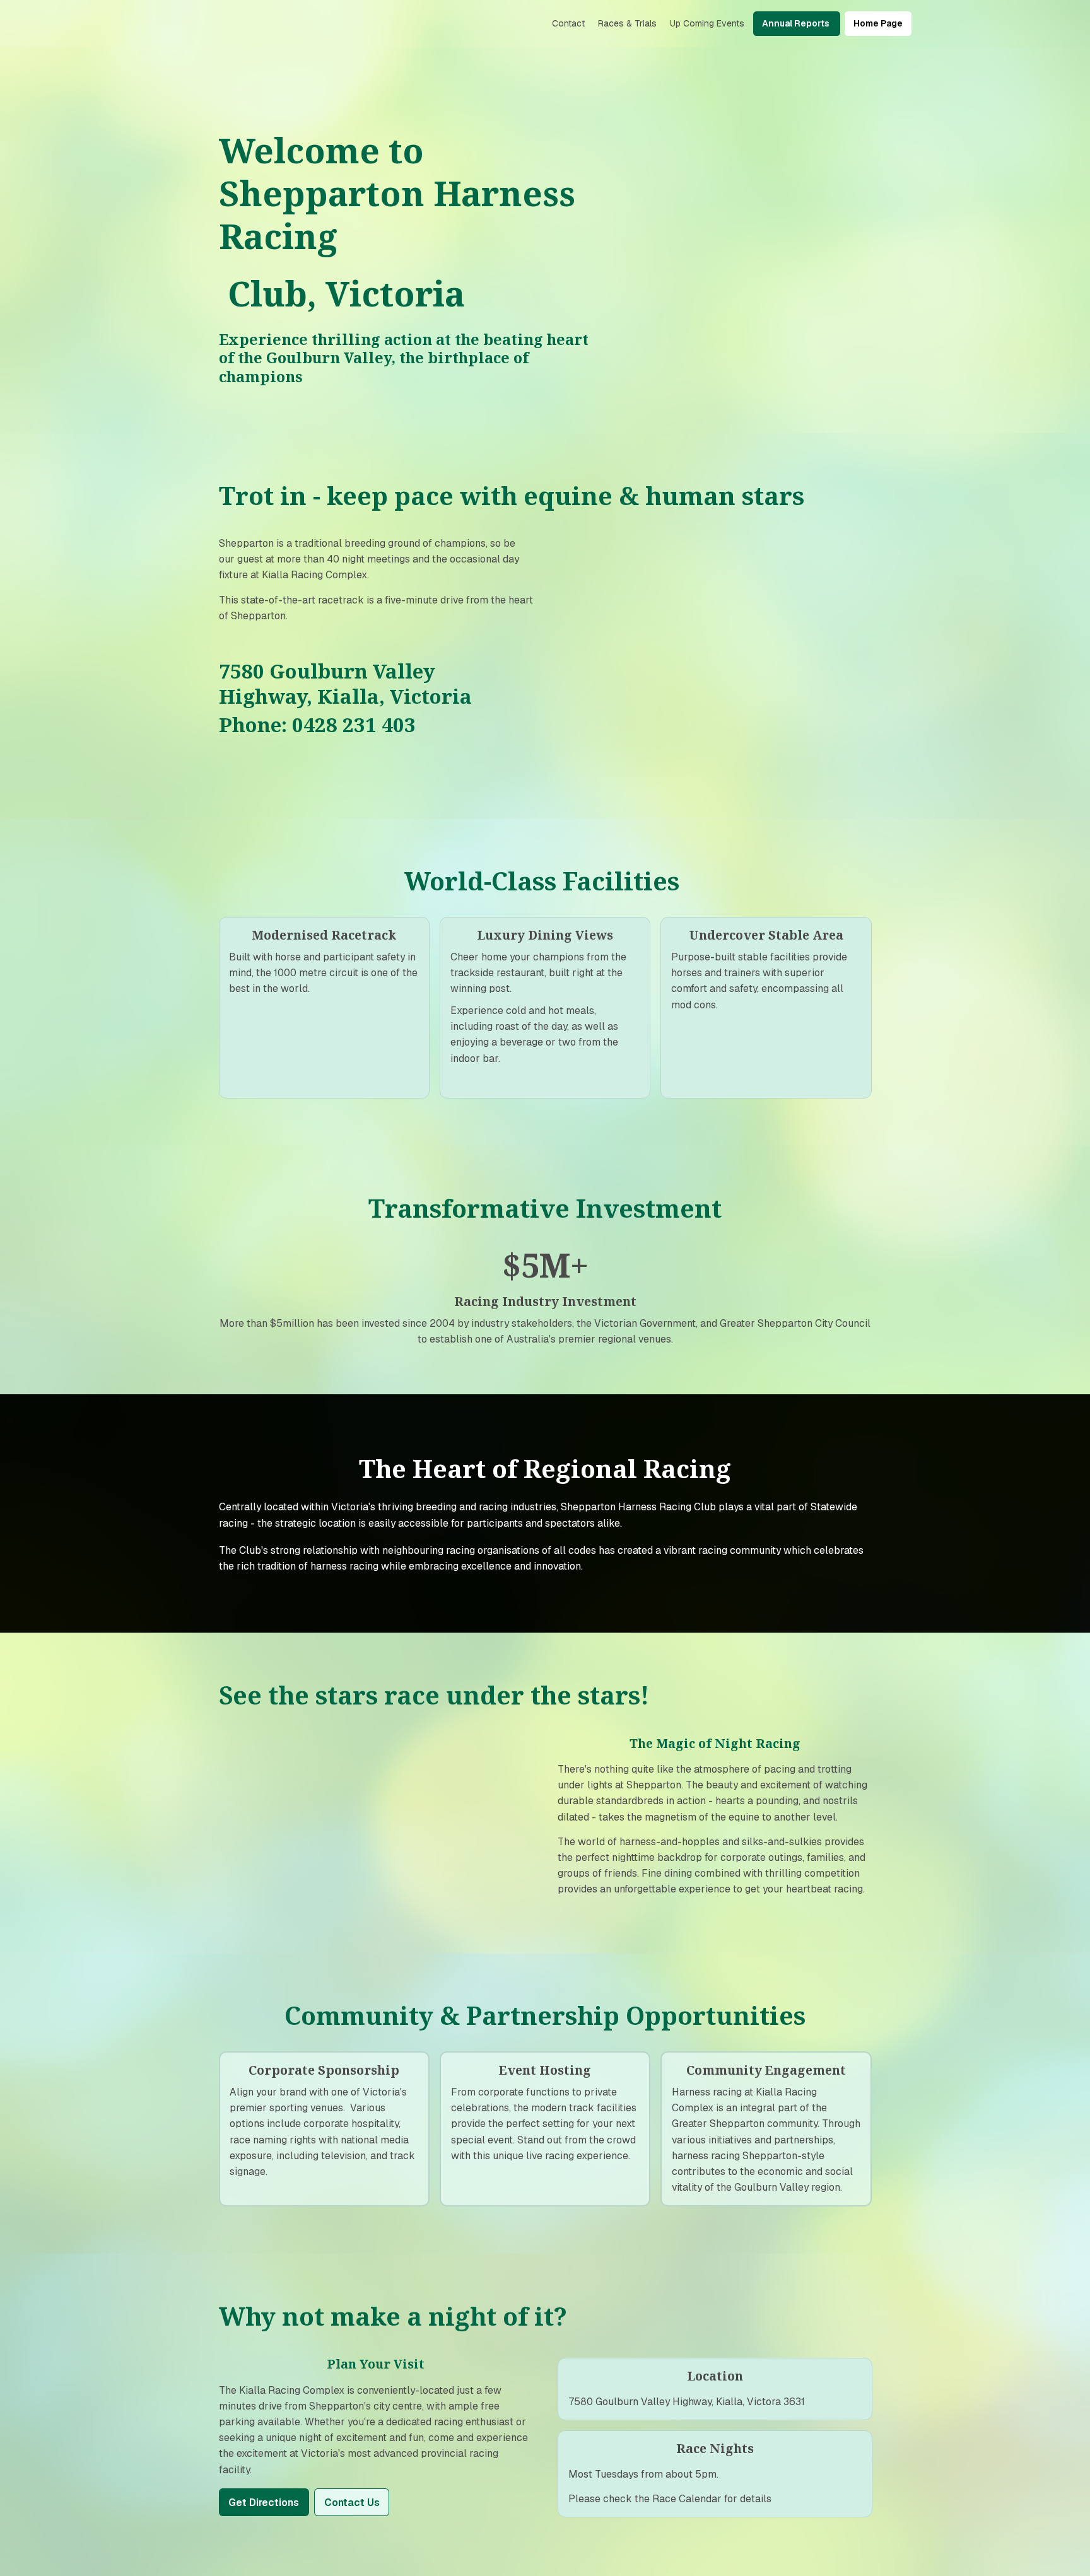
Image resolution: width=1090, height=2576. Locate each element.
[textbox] (545, 24)
